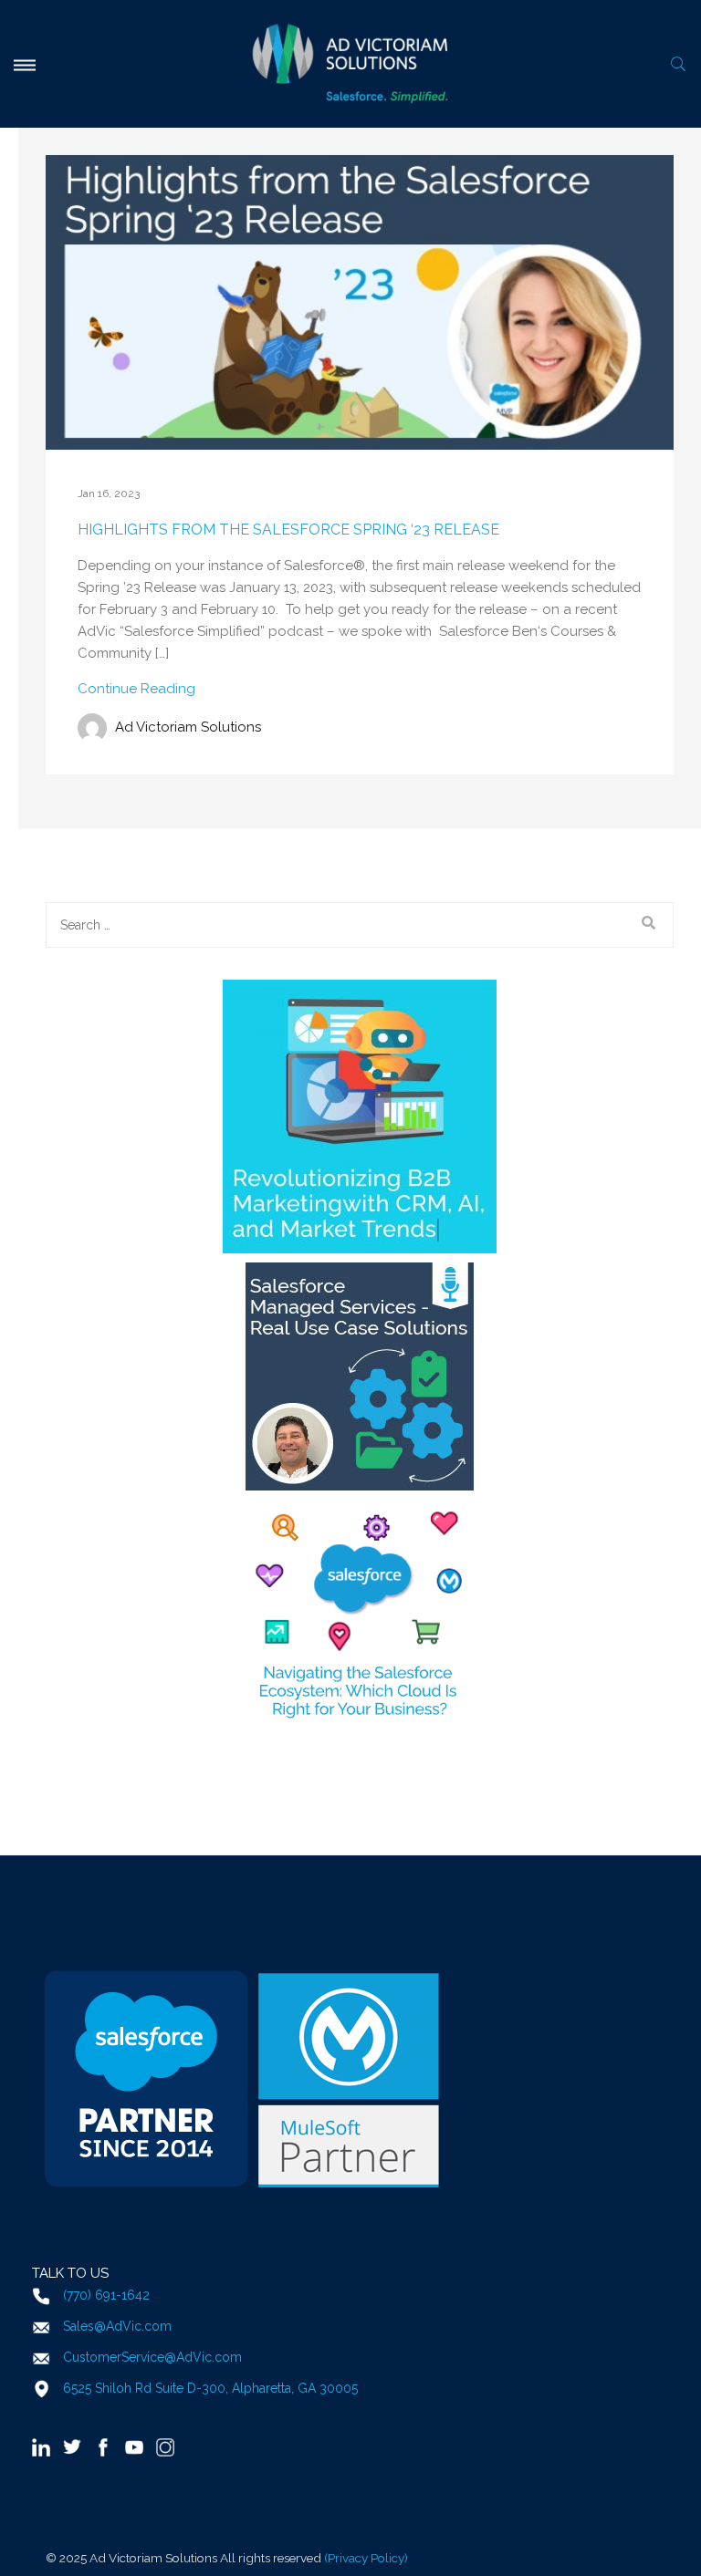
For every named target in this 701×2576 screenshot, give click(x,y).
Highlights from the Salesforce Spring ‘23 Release (288, 530)
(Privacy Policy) (366, 2558)
